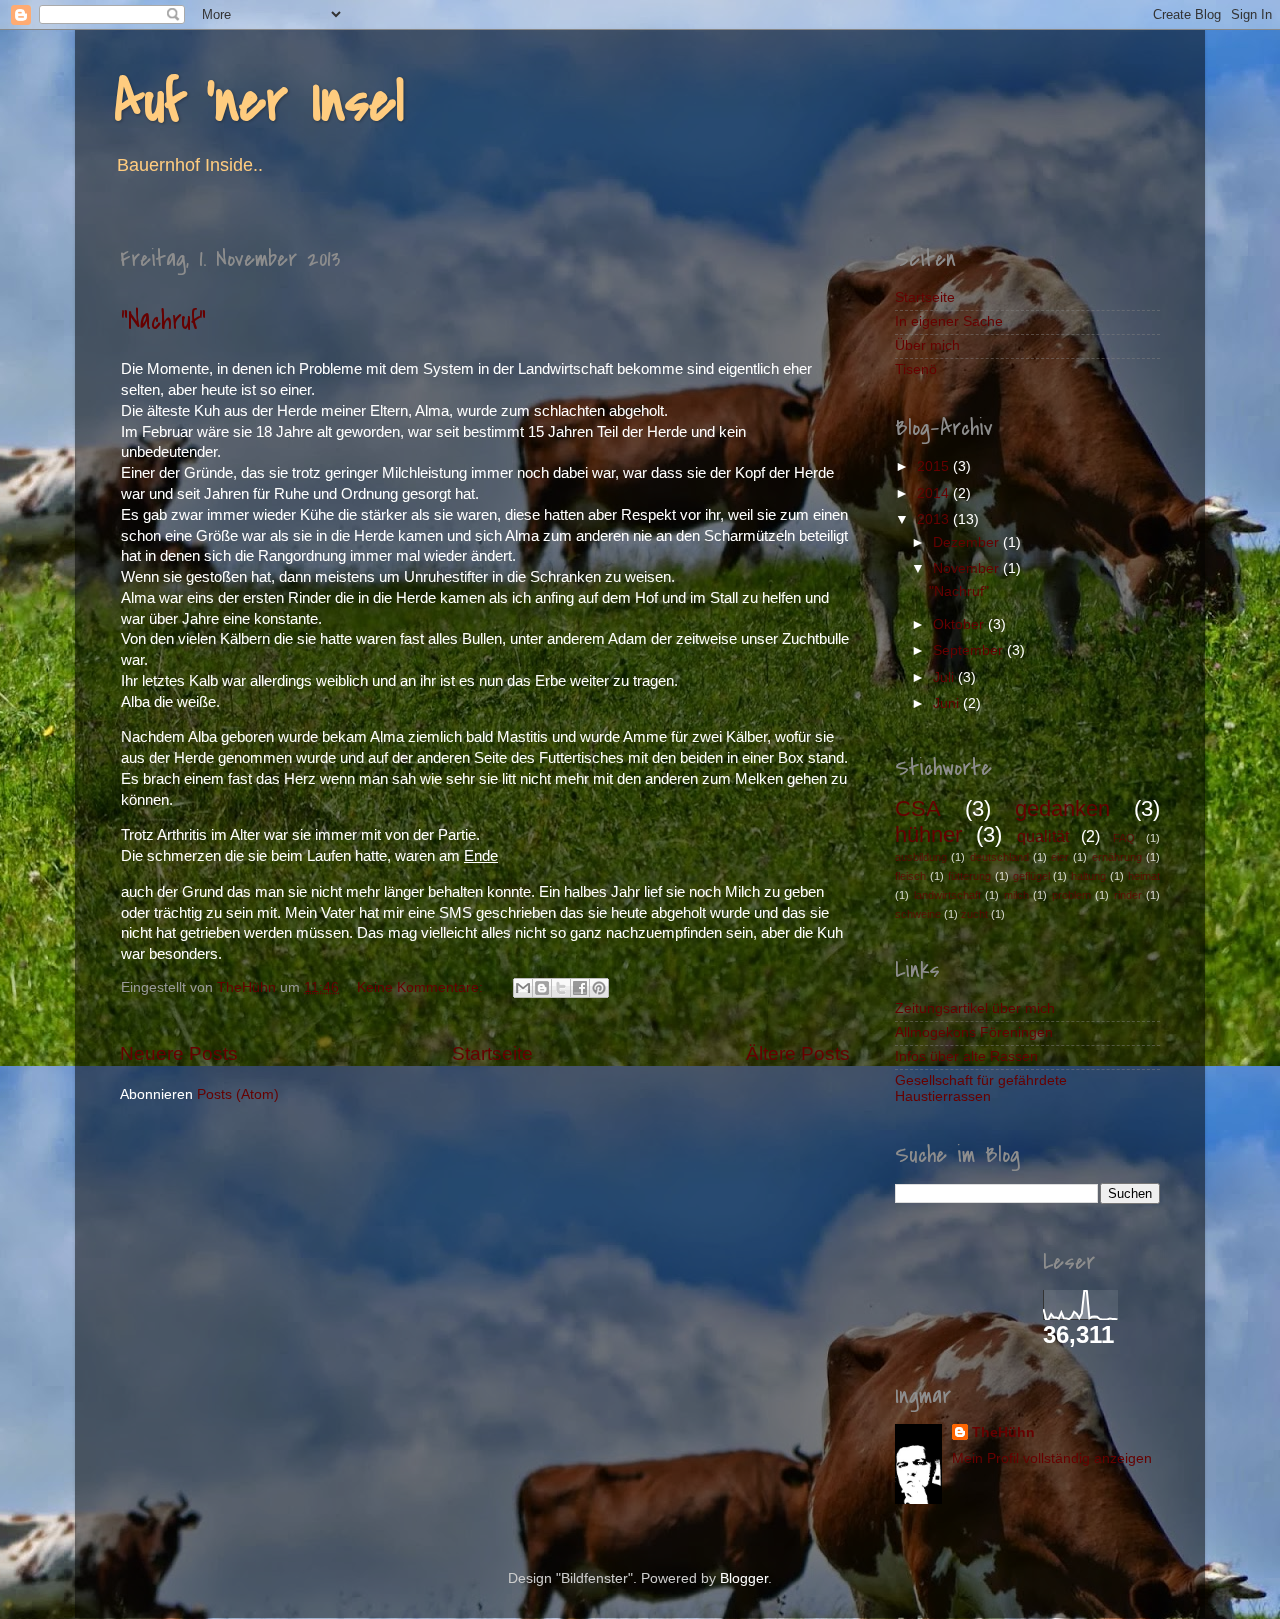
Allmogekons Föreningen (974, 1032)
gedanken (1062, 808)
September (970, 650)
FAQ (1124, 838)
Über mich (927, 345)
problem (1071, 895)
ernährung (1117, 857)
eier (1060, 857)
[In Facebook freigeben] (580, 988)
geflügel (1031, 876)
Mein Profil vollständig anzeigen (1052, 1458)
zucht (974, 914)
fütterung (969, 876)
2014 (935, 493)
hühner (928, 834)
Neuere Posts (179, 1053)
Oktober (960, 624)
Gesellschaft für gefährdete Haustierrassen (981, 1088)
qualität (1043, 836)
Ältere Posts (798, 1053)
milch (1016, 895)
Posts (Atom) (238, 1094)
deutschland (999, 857)
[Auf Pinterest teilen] (599, 988)
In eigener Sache (949, 321)
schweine (918, 914)
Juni (948, 703)
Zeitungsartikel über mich (975, 1008)
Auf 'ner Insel (259, 102)
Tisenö (916, 369)
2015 (935, 466)
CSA (918, 808)
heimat (1144, 876)
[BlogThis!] (542, 988)
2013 (935, 519)
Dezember (968, 542)
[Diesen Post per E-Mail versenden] (523, 988)
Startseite (492, 1053)
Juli (945, 677)
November (968, 568)
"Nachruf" (163, 321)
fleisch (910, 876)
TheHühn (1003, 1432)
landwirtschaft (947, 895)
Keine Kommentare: (422, 987)
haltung (1088, 876)
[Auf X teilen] (561, 988)
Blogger (744, 1578)
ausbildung (921, 857)
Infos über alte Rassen (966, 1056)
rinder (1128, 895)
